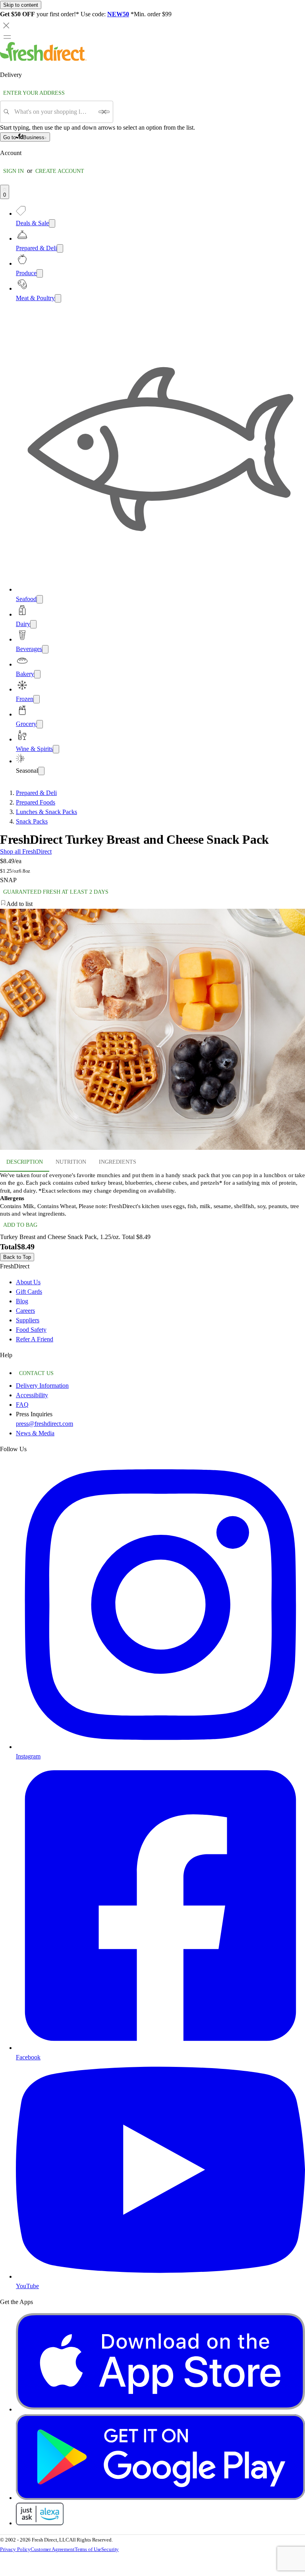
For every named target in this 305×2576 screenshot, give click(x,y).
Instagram (28, 1756)
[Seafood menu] (40, 599)
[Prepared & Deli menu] (60, 248)
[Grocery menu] (40, 724)
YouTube (27, 2286)
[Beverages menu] (45, 649)
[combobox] (54, 112)
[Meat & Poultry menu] (58, 298)
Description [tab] (25, 1162)
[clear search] (104, 112)
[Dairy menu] (33, 624)
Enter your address (34, 93)
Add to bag (20, 1225)
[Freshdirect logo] (43, 59)
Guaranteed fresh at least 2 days (56, 892)
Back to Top (17, 1257)
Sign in (14, 171)
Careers (25, 1311)
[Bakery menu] (37, 674)
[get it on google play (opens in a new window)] (160, 2498)
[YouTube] (160, 2276)
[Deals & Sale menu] (52, 223)
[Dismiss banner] (6, 25)
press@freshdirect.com (44, 1424)
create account (60, 171)
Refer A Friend (35, 1339)
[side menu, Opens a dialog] (7, 37)
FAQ (22, 1405)
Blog (22, 1301)
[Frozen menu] (37, 699)
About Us (28, 1282)
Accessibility (32, 1395)
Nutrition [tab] (71, 1162)
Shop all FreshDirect (26, 851)
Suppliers (28, 1320)
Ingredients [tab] (118, 1162)
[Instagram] (160, 1747)
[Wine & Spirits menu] (56, 749)
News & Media (35, 1433)
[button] (152, 904)
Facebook (28, 2057)
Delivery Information (42, 1386)
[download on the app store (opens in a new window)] (160, 2409)
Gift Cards (29, 1292)
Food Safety (31, 1330)
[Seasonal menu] (41, 771)
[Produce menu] (40, 273)
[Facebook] (160, 2048)
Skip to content (21, 5)
